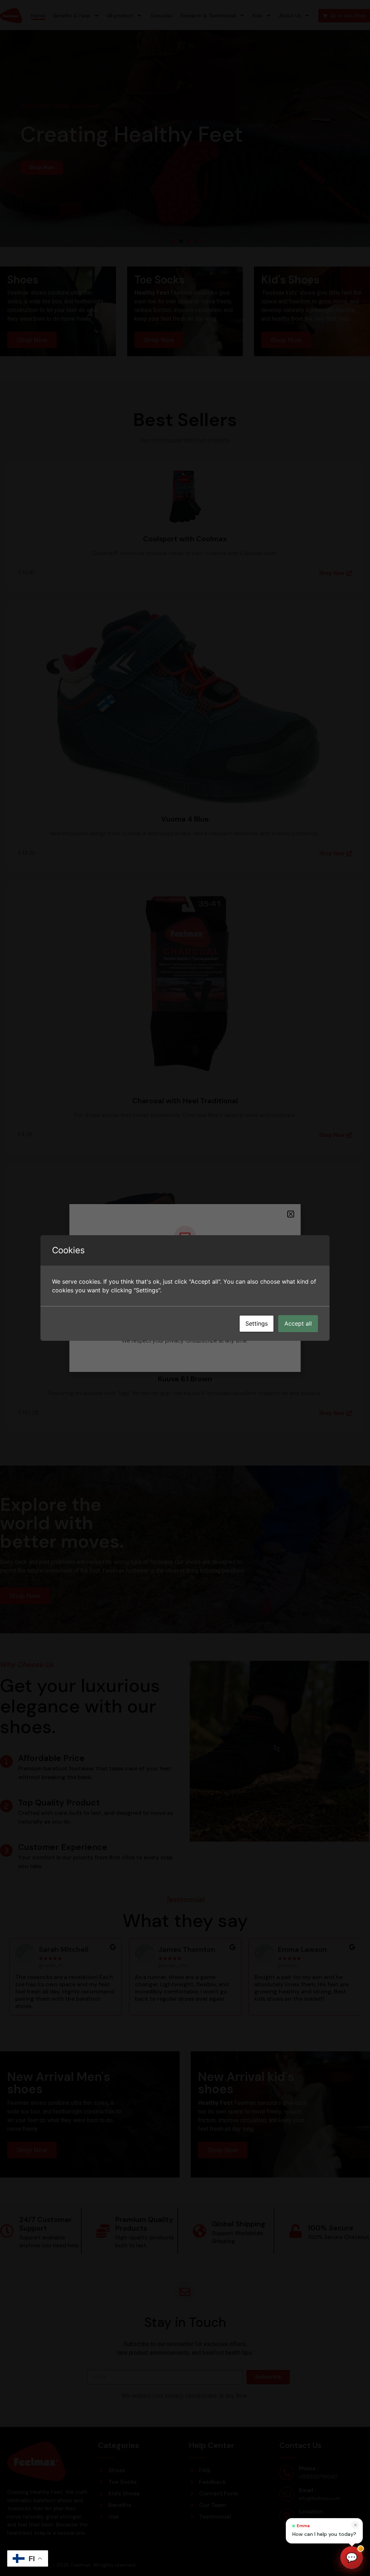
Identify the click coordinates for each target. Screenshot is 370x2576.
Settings (257, 1323)
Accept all (298, 1323)
